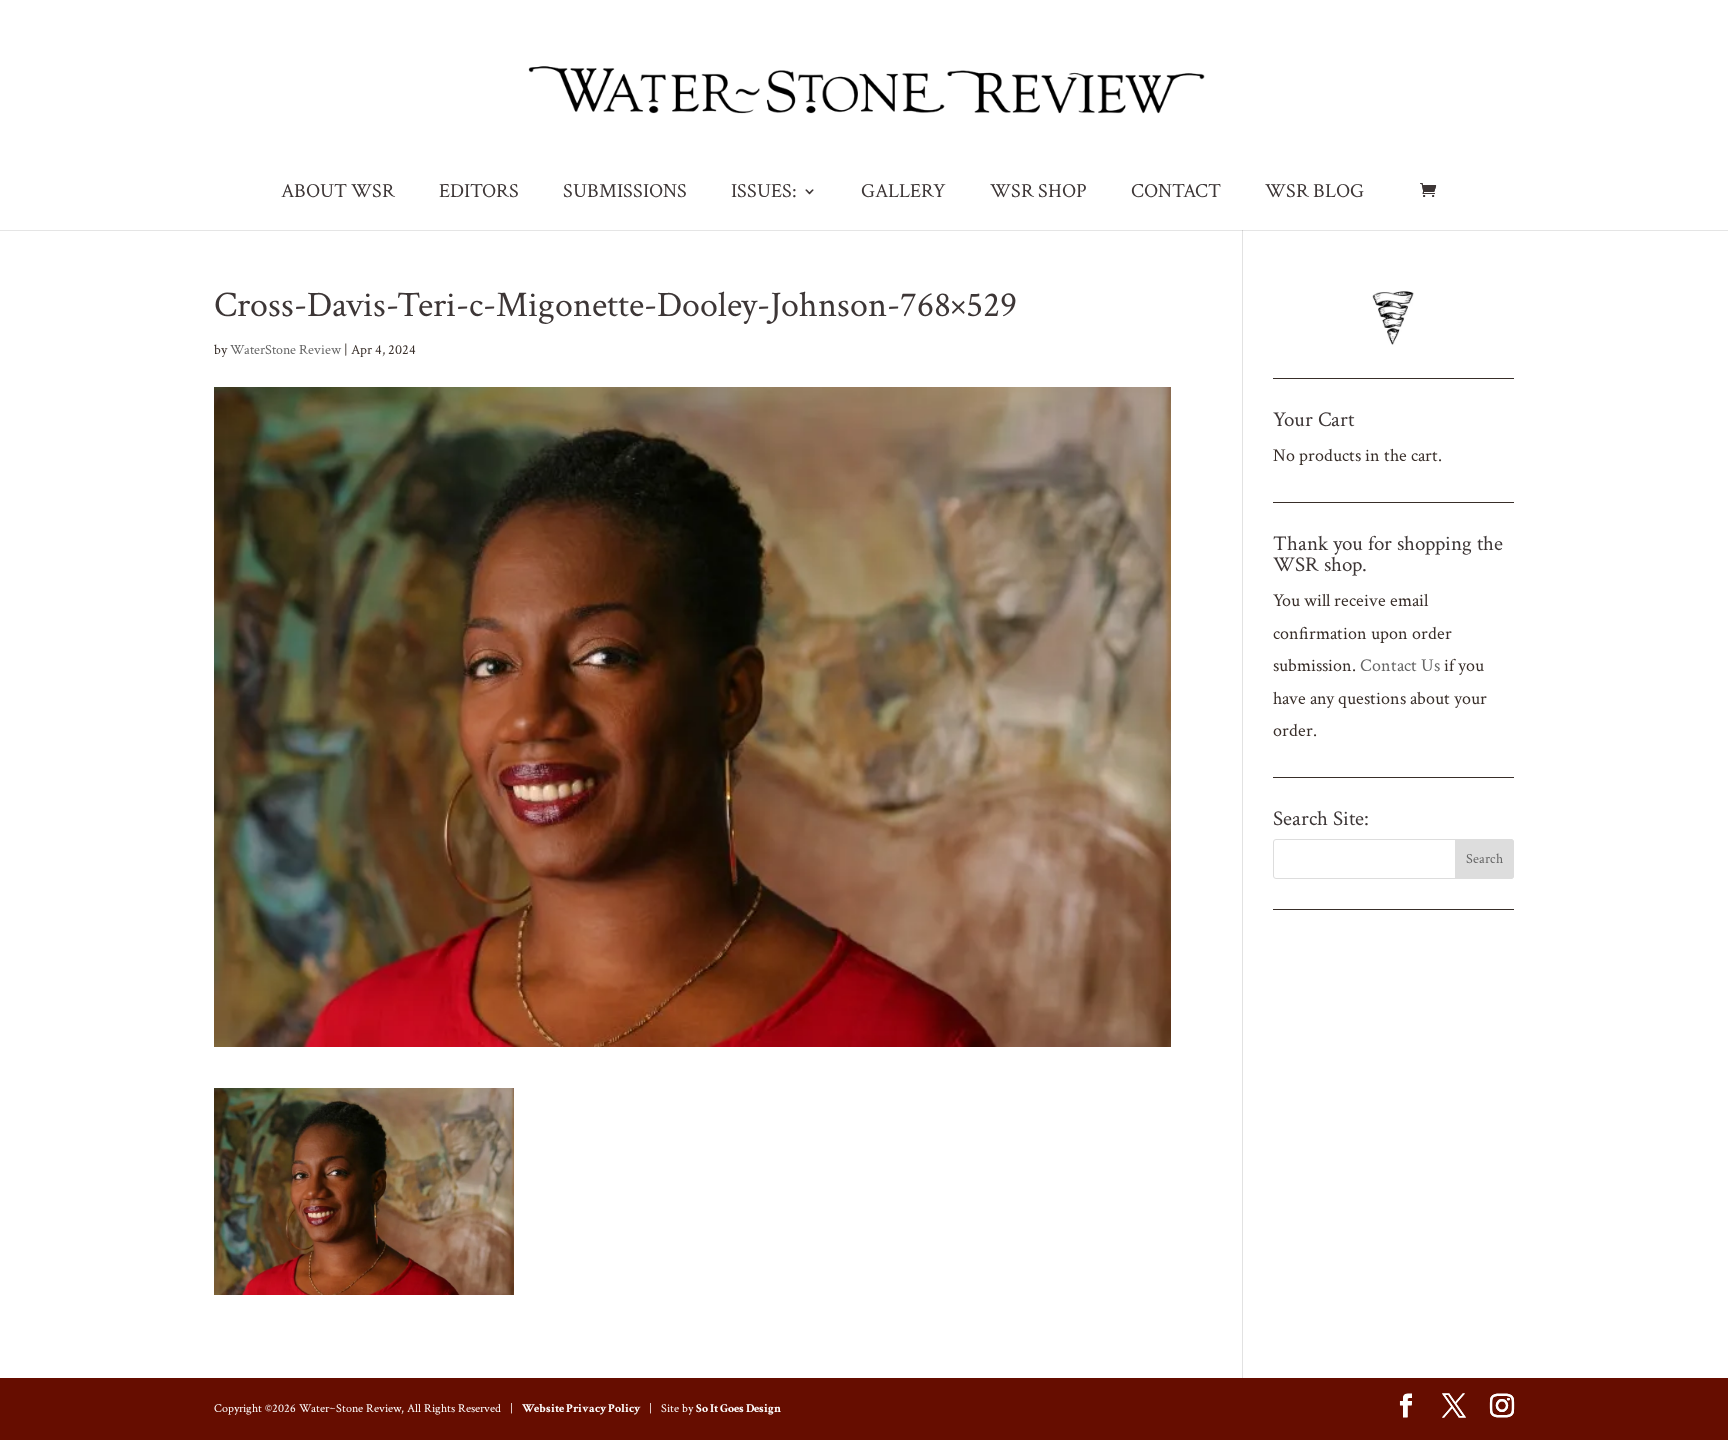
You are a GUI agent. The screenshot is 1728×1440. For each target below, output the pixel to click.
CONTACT (1176, 194)
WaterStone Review (285, 350)
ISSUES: (764, 194)
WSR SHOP (1038, 194)
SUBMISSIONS (625, 194)
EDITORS (479, 194)
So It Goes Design (738, 1408)
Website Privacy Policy (581, 1408)
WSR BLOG (1314, 194)
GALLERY (903, 194)
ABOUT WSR (338, 194)
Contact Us (1400, 665)
